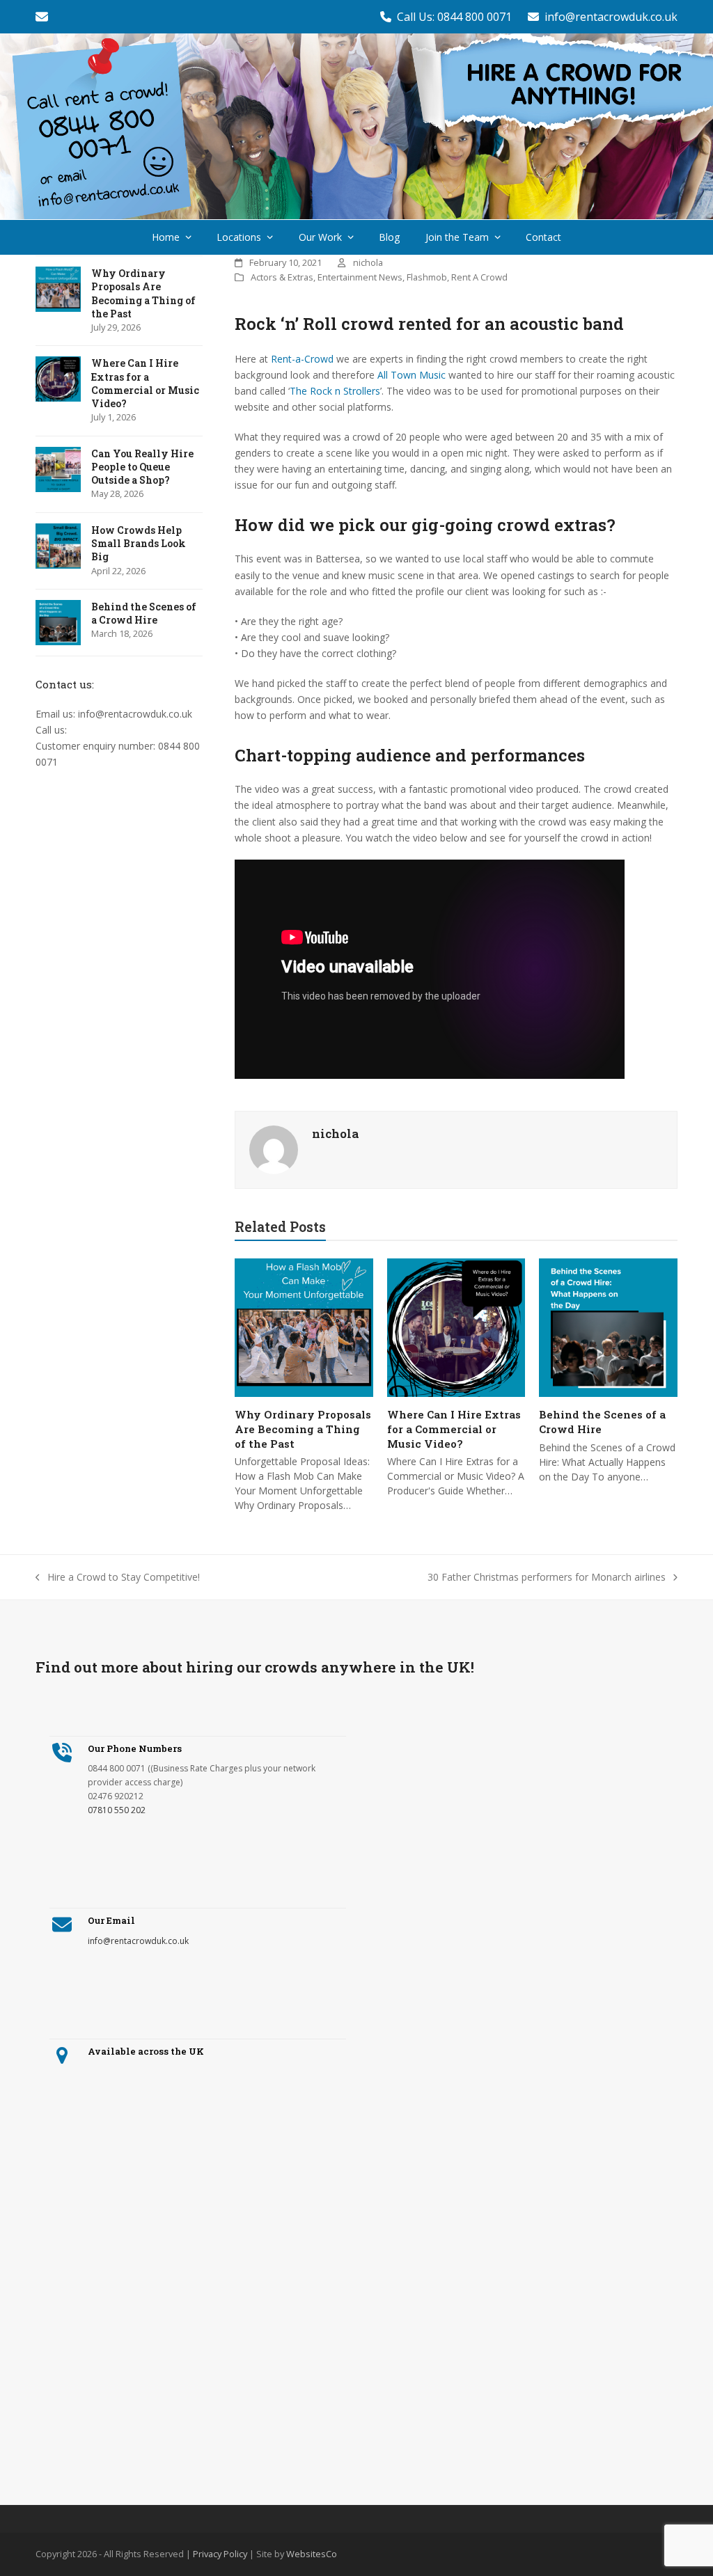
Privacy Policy (220, 2554)
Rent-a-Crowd (302, 359)
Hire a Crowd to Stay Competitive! (118, 1578)
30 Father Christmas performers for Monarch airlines (547, 1578)
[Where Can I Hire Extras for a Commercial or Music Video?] (456, 1327)
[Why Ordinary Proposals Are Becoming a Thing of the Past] (304, 1327)
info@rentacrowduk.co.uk (611, 17)
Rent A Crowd (479, 277)
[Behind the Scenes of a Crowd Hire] (608, 1327)
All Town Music (412, 375)
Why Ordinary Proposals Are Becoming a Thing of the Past (303, 1429)
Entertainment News (360, 277)
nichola (368, 262)
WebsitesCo (312, 2554)
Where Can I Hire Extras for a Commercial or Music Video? (454, 1429)
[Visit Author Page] (274, 1149)
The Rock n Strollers (335, 391)
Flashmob (427, 277)
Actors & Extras (282, 277)
